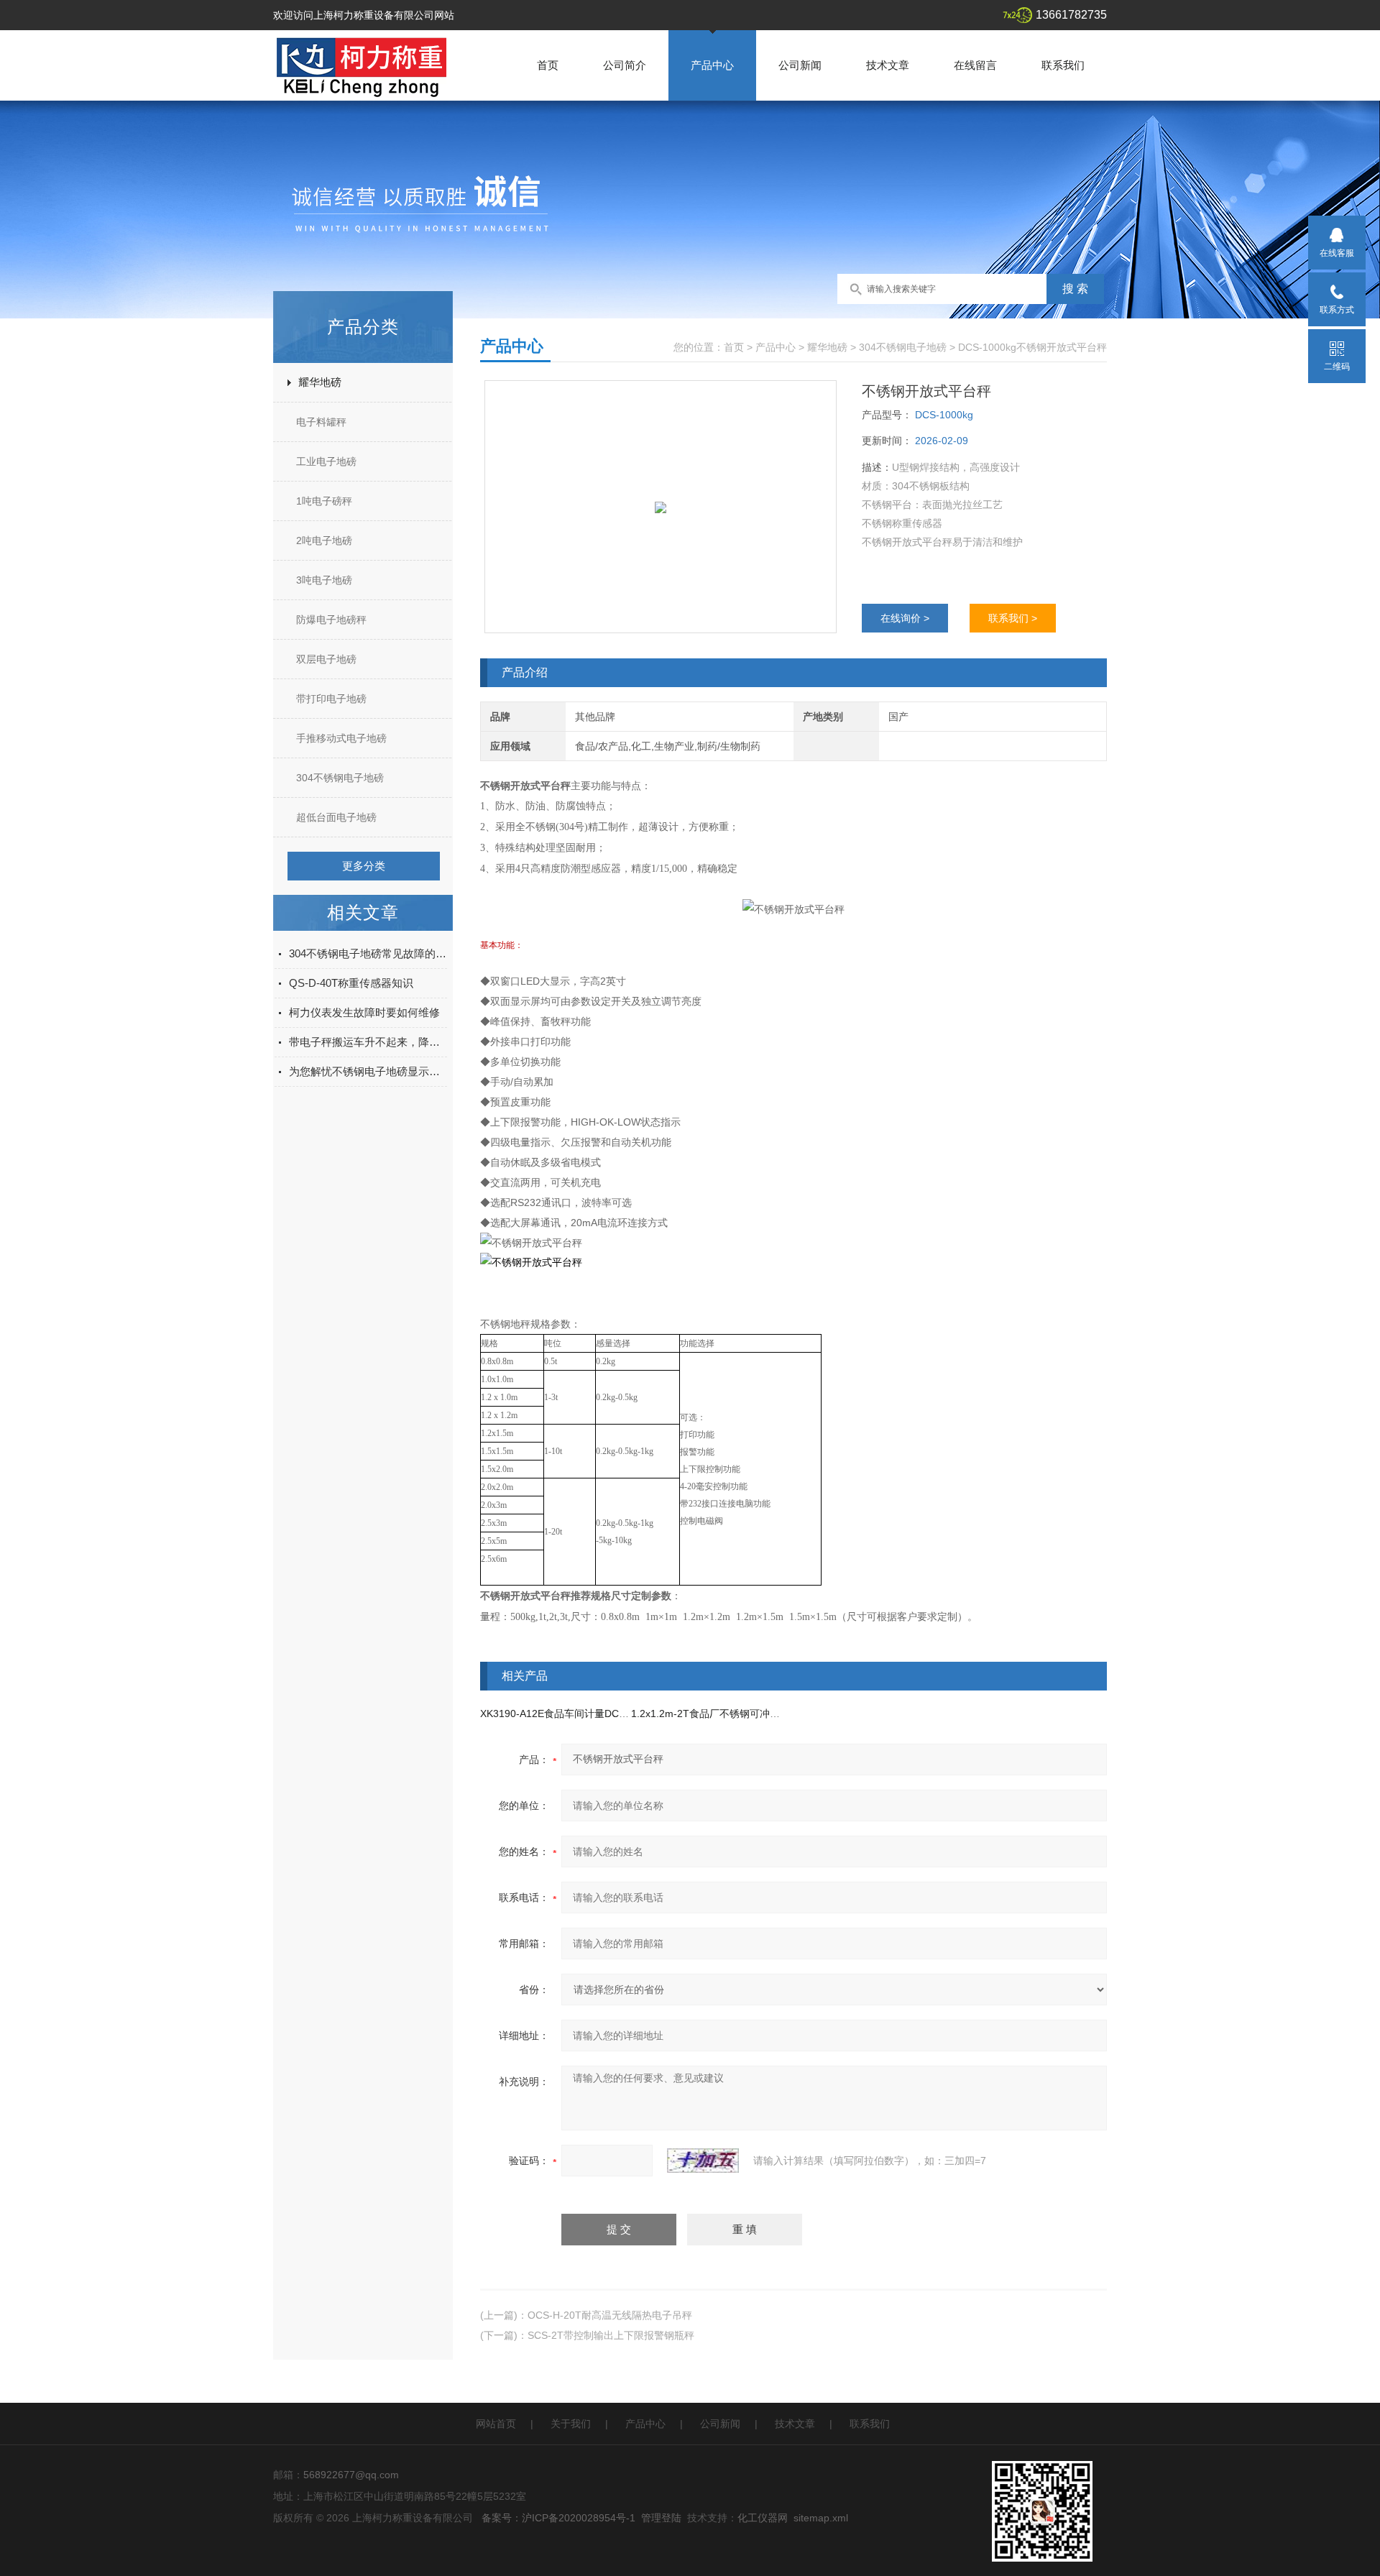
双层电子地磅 (326, 659)
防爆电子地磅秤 (331, 620)
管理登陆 (661, 2518)
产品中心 (712, 65)
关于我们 (571, 2424)
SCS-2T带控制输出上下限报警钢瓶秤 (611, 2335)
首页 (548, 65)
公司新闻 (800, 65)
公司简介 (625, 65)
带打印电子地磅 (331, 699)
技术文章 (888, 65)
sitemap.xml (821, 2518)
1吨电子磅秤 (324, 501)
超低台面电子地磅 (336, 817)
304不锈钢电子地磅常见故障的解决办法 (368, 953)
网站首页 (496, 2424)
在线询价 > (905, 618)
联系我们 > (1013, 618)
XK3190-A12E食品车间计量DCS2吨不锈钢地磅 (586, 1713)
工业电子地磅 (326, 461)
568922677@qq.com (351, 2475)
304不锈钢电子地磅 (340, 778)
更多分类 (364, 866)
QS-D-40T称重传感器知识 (351, 983)
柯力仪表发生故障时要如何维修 (364, 1012)
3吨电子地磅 (324, 580)
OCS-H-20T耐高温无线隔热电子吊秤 (610, 2315)
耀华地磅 (320, 382)
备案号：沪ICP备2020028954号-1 (558, 2518)
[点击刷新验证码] (703, 2161)
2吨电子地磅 (324, 540)
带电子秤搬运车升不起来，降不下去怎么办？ (368, 1042)
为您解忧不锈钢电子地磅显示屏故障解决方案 (368, 1071)
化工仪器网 (763, 2518)
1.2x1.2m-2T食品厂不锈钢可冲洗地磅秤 (721, 1713)
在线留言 (975, 65)
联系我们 (1063, 65)
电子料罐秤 (321, 422)
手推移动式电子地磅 (341, 738)
